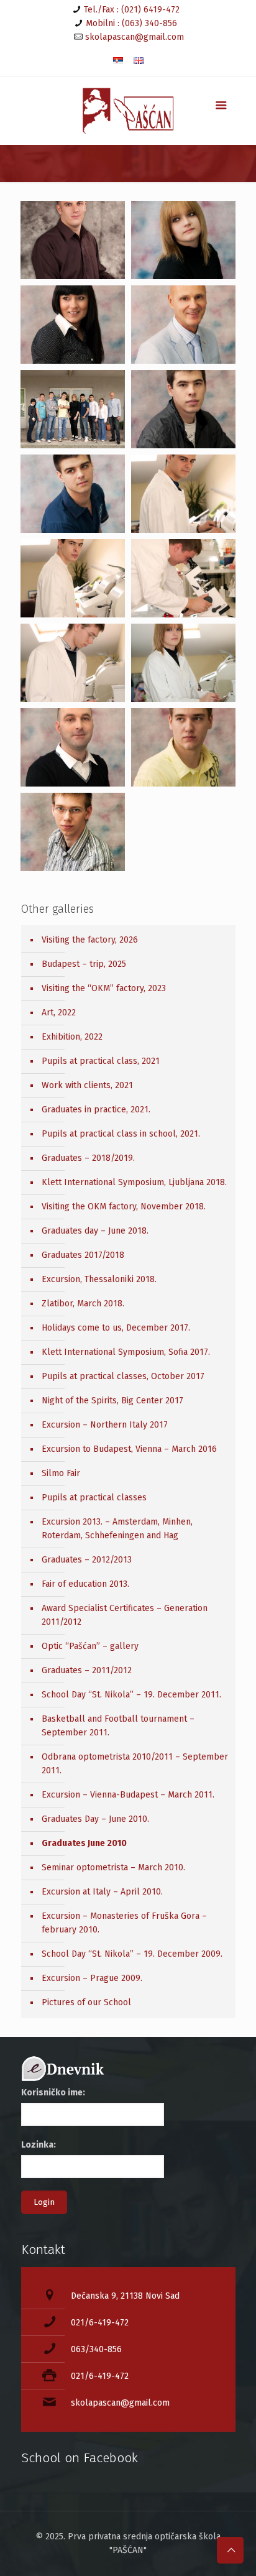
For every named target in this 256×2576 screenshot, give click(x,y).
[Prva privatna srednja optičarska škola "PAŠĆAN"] (128, 111)
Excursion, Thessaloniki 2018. (99, 1279)
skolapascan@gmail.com (135, 37)
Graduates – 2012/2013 (87, 1560)
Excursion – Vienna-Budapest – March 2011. (128, 1795)
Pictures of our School (86, 2002)
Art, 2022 (59, 1013)
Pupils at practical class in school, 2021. (121, 1134)
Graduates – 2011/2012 (87, 1670)
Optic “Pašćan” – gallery (90, 1646)
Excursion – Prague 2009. (92, 1978)
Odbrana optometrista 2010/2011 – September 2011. (135, 1764)
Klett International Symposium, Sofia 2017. (126, 1352)
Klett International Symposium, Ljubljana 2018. (134, 1182)
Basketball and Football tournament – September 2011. (118, 1726)
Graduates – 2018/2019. (88, 1158)
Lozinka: (39, 2145)
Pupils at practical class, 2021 (101, 1061)
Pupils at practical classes (94, 1498)
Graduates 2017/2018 (83, 1255)
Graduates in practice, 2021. (96, 1110)
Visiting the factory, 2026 (90, 940)
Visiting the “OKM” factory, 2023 (104, 988)
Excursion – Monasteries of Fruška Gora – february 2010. (124, 1923)
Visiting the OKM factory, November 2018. (124, 1207)
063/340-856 (96, 2349)
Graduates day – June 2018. (95, 1231)
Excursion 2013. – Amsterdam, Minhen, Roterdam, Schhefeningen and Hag (117, 1529)
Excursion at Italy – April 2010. (102, 1892)
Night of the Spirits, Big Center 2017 (112, 1401)
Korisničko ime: (53, 2093)
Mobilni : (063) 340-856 (131, 23)
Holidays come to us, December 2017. (116, 1328)
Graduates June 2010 (84, 1843)
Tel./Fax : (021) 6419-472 (132, 10)
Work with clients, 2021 (87, 1085)
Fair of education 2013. (85, 1584)
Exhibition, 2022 (72, 1037)
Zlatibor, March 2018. (83, 1304)
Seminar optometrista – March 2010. (113, 1867)
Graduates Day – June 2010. (95, 1819)
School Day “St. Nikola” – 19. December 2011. (131, 1695)
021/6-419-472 (100, 2323)
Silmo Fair (61, 1473)
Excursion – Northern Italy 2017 (105, 1425)
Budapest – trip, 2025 (84, 964)
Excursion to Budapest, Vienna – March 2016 (129, 1449)
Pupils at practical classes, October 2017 (123, 1376)
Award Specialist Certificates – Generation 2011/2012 (125, 1615)
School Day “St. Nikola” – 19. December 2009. (132, 1954)
